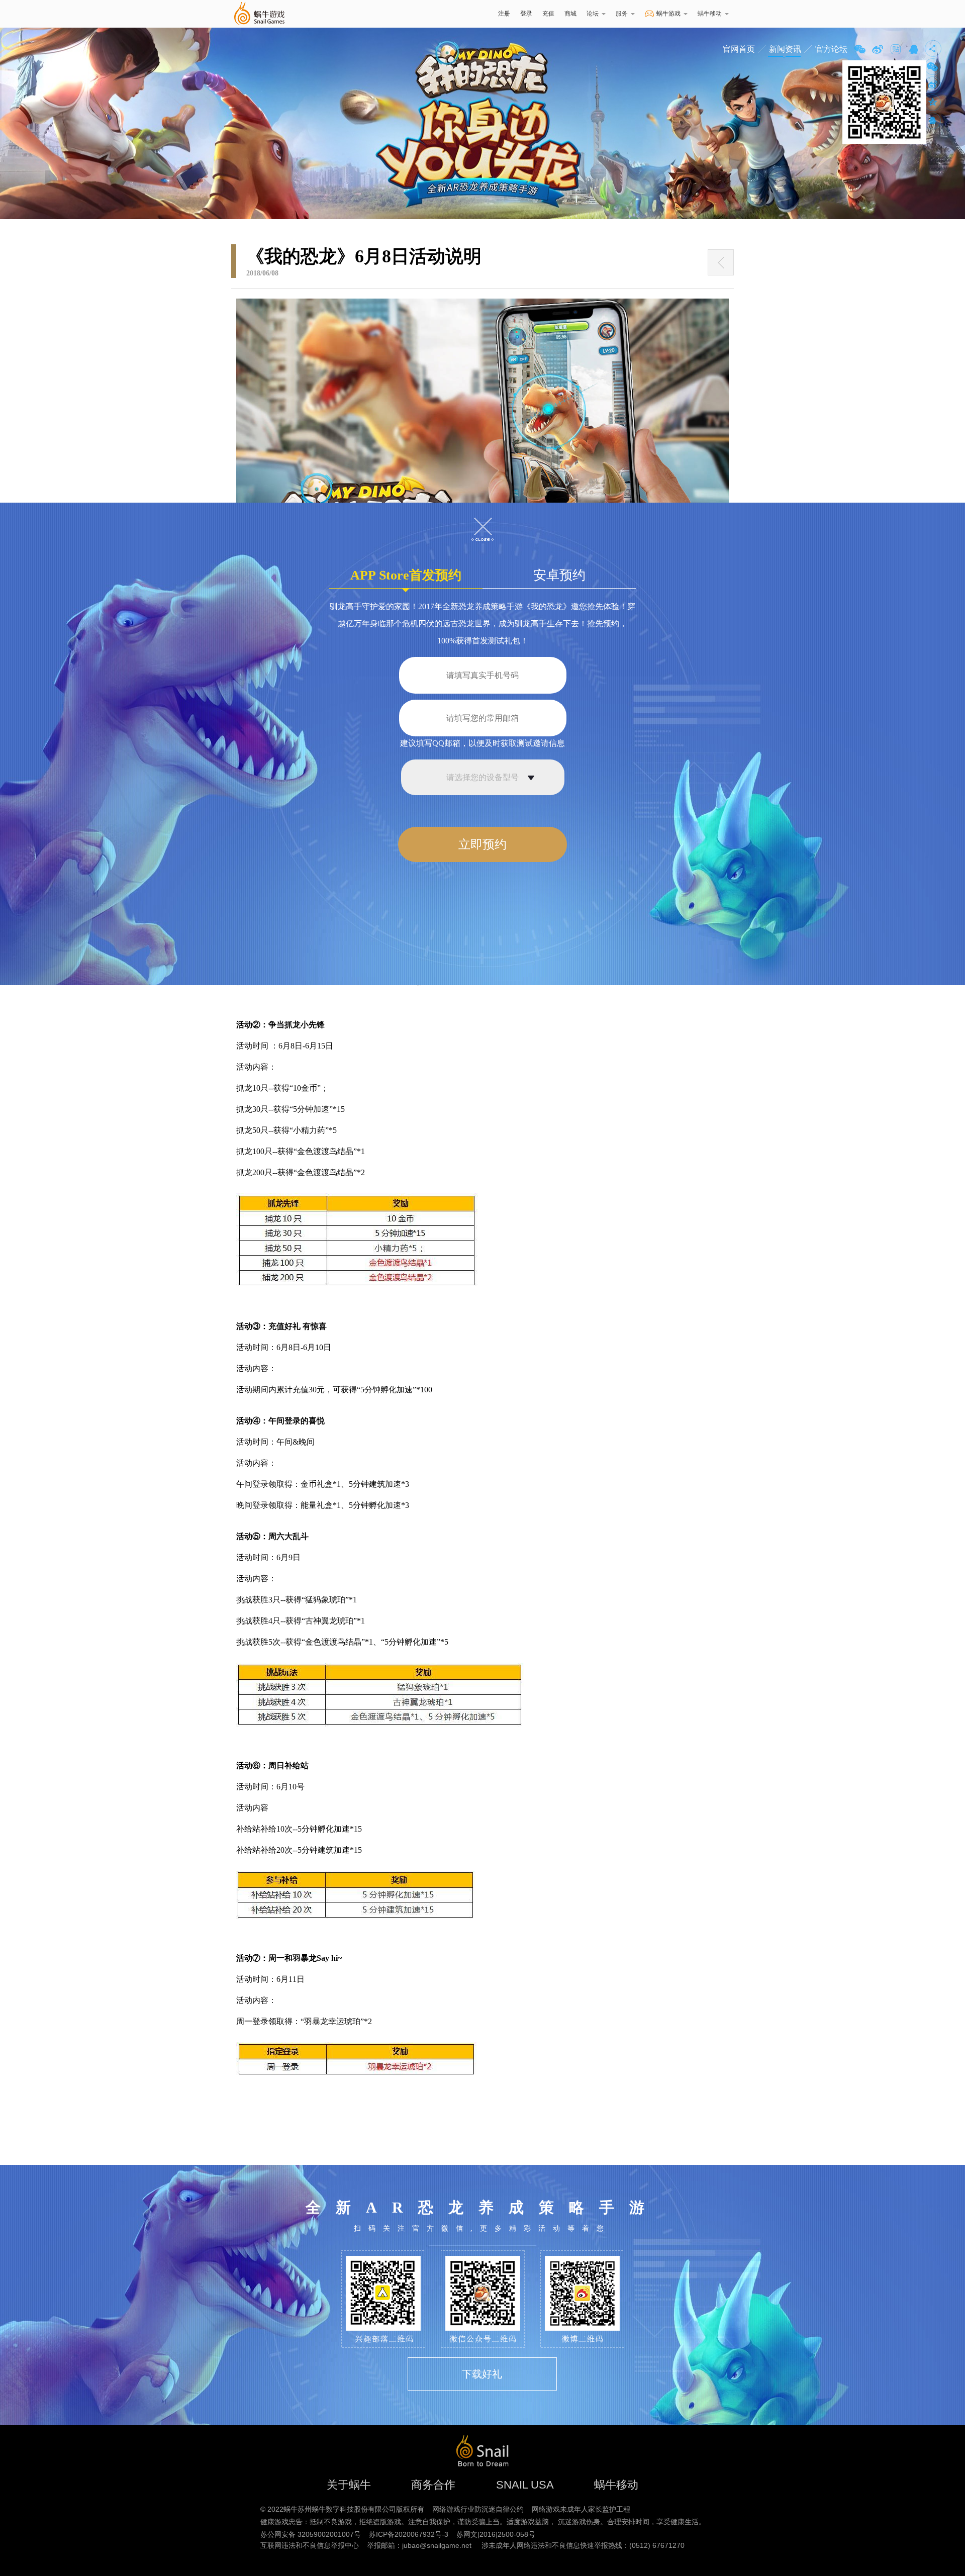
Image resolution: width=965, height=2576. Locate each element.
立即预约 (482, 844)
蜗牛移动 (710, 14)
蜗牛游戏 (259, 14)
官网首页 (739, 49)
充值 (548, 14)
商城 (570, 14)
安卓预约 (559, 575)
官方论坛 (831, 49)
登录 (526, 14)
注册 (504, 14)
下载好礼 (482, 2374)
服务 (622, 14)
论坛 (593, 14)
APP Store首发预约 (406, 575)
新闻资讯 (785, 49)
